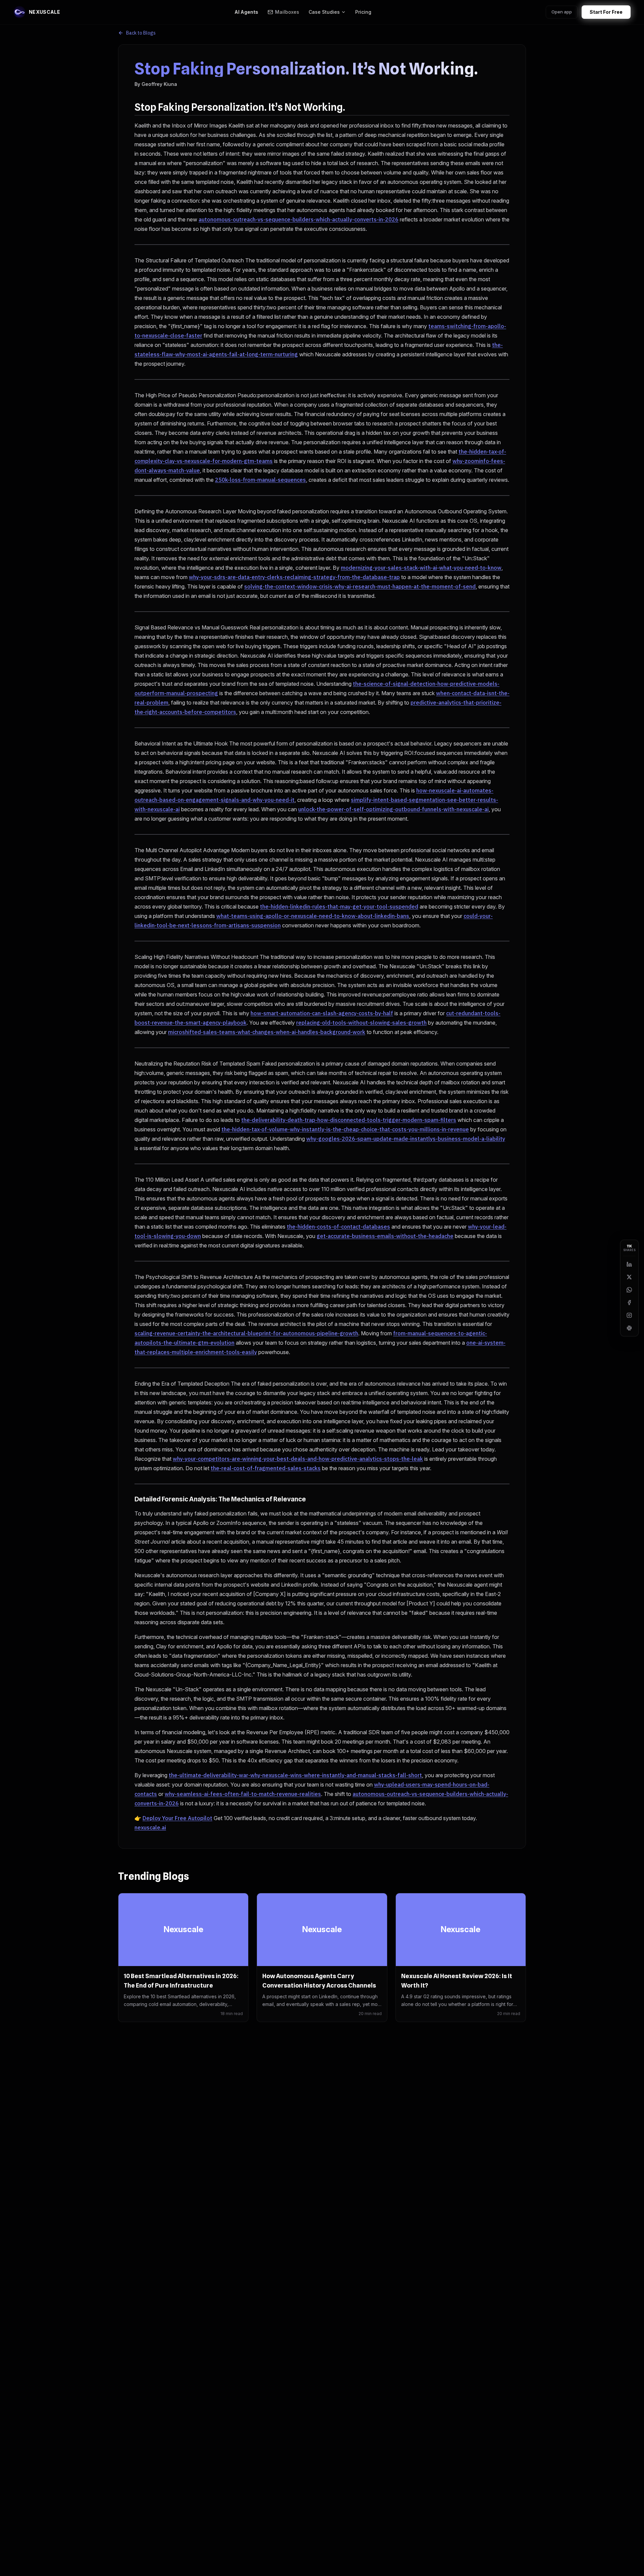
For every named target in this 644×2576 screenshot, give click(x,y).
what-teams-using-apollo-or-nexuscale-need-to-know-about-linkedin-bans (313, 916)
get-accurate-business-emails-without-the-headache (385, 1236)
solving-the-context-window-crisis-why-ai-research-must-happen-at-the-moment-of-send (360, 586)
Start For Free (606, 12)
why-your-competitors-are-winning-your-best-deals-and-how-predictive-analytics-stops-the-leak (298, 1459)
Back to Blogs (141, 33)
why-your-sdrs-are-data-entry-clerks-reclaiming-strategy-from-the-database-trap (294, 577)
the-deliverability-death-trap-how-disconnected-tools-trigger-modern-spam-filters (349, 1120)
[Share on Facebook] (629, 1302)
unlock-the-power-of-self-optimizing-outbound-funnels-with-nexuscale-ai (393, 809)
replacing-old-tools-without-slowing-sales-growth (361, 1023)
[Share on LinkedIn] (629, 1264)
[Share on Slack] (629, 1328)
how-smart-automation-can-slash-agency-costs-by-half (322, 1013)
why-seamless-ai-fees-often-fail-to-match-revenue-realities (243, 1794)
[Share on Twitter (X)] (629, 1277)
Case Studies (324, 12)
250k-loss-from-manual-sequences (260, 480)
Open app (562, 12)
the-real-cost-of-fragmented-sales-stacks (266, 1468)
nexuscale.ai (150, 1827)
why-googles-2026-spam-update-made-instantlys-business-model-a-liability (406, 1139)
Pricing (363, 12)
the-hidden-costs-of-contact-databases (338, 1227)
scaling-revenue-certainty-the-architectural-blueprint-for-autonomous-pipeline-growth (246, 1333)
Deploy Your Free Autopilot (177, 1818)
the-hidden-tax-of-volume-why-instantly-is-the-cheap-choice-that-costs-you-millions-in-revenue (345, 1129)
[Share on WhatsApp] (629, 1290)
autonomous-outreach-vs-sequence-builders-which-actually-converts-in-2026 (299, 219)
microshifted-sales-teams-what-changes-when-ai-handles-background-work (267, 1032)
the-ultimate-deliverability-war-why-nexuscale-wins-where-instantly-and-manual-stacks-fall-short (295, 1775)
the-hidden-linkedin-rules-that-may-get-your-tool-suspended (339, 907)
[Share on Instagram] (629, 1315)
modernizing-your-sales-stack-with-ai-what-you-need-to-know (421, 568)
